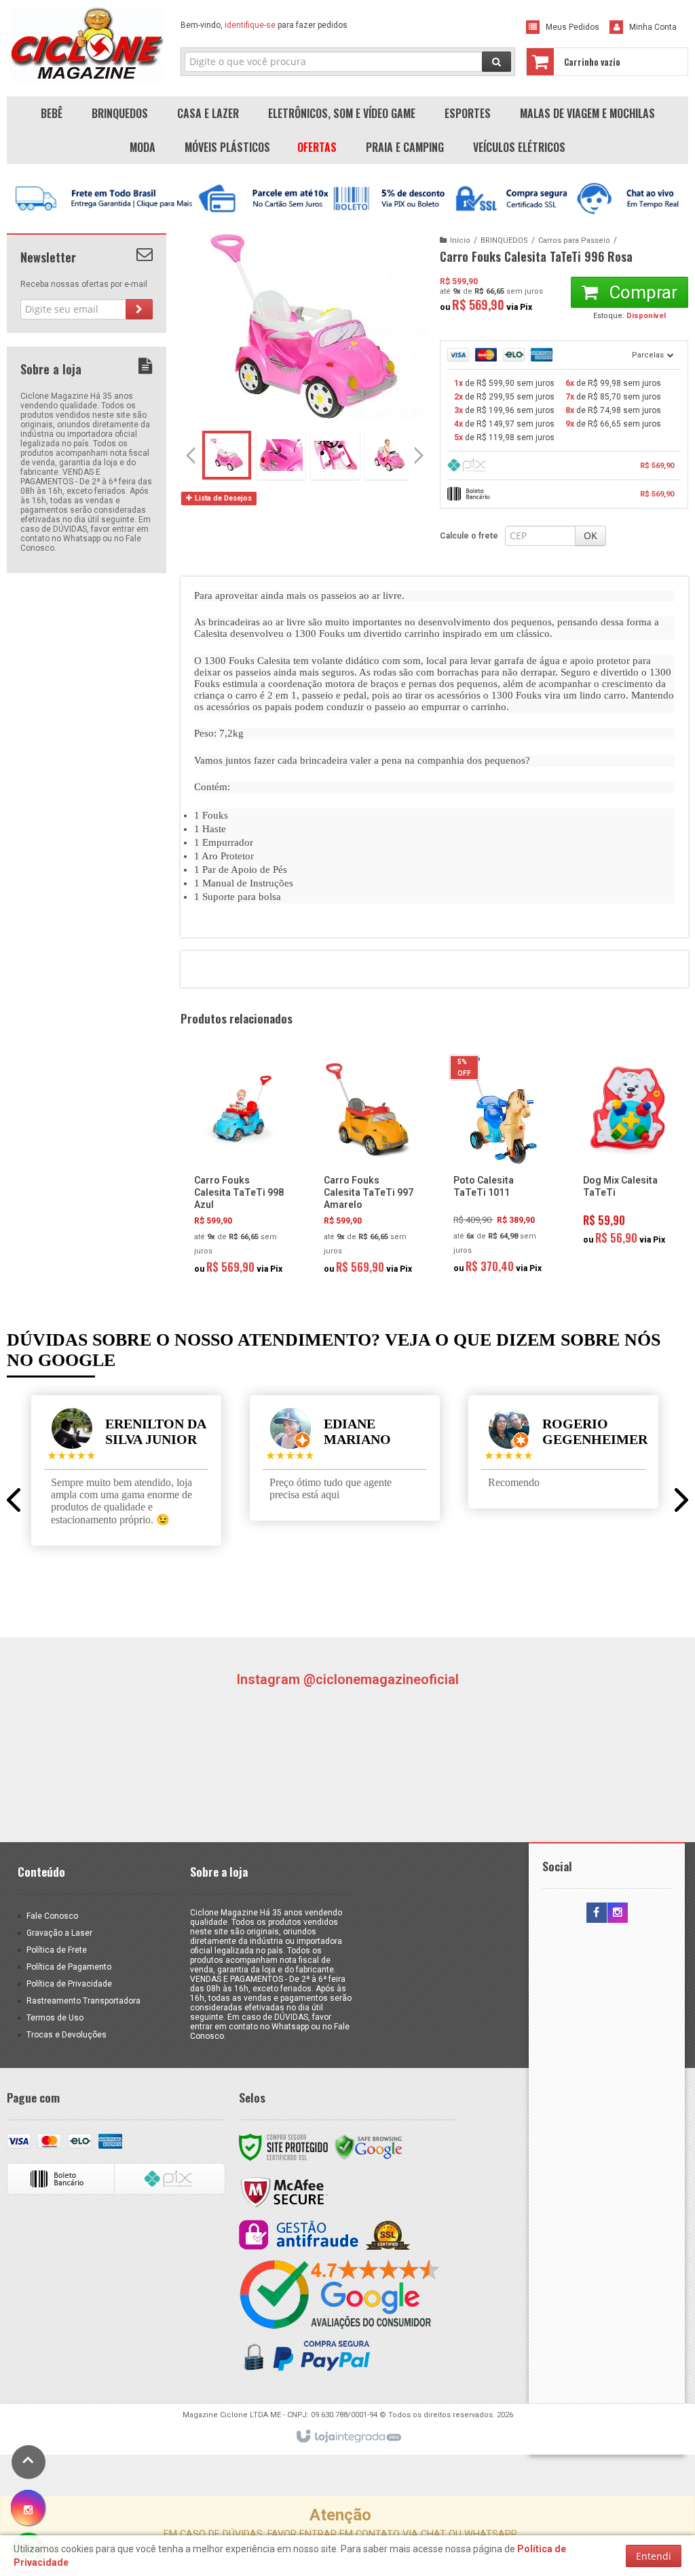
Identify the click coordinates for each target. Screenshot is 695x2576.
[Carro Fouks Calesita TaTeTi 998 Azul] (239, 1169)
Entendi (654, 2556)
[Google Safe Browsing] (369, 2147)
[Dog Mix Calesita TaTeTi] (628, 1154)
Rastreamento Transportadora (83, 2001)
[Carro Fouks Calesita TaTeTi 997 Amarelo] (369, 1169)
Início (460, 240)
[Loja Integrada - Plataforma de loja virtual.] (348, 2437)
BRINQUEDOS (504, 240)
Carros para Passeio (574, 240)
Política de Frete (57, 1950)
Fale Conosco (52, 1916)
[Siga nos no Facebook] (597, 1913)
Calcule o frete (469, 536)
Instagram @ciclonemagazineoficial (347, 1679)
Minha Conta (653, 27)
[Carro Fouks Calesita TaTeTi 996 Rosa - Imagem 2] (281, 455)
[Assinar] (139, 309)
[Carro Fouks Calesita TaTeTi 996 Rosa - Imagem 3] (335, 455)
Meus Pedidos (572, 27)
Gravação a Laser (59, 1933)
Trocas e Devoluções (67, 2035)
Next (420, 450)
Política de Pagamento (69, 1967)
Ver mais (247, 1224)
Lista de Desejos (222, 498)
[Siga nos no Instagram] (618, 1913)
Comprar (641, 292)
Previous (191, 455)
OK (590, 535)
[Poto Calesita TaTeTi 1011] (499, 1169)
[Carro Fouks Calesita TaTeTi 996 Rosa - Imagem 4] (390, 455)
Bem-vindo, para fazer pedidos (264, 25)
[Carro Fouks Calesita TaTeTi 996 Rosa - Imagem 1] (227, 455)
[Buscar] (496, 62)
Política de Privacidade (69, 1984)
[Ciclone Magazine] (87, 45)
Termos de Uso (55, 2018)
